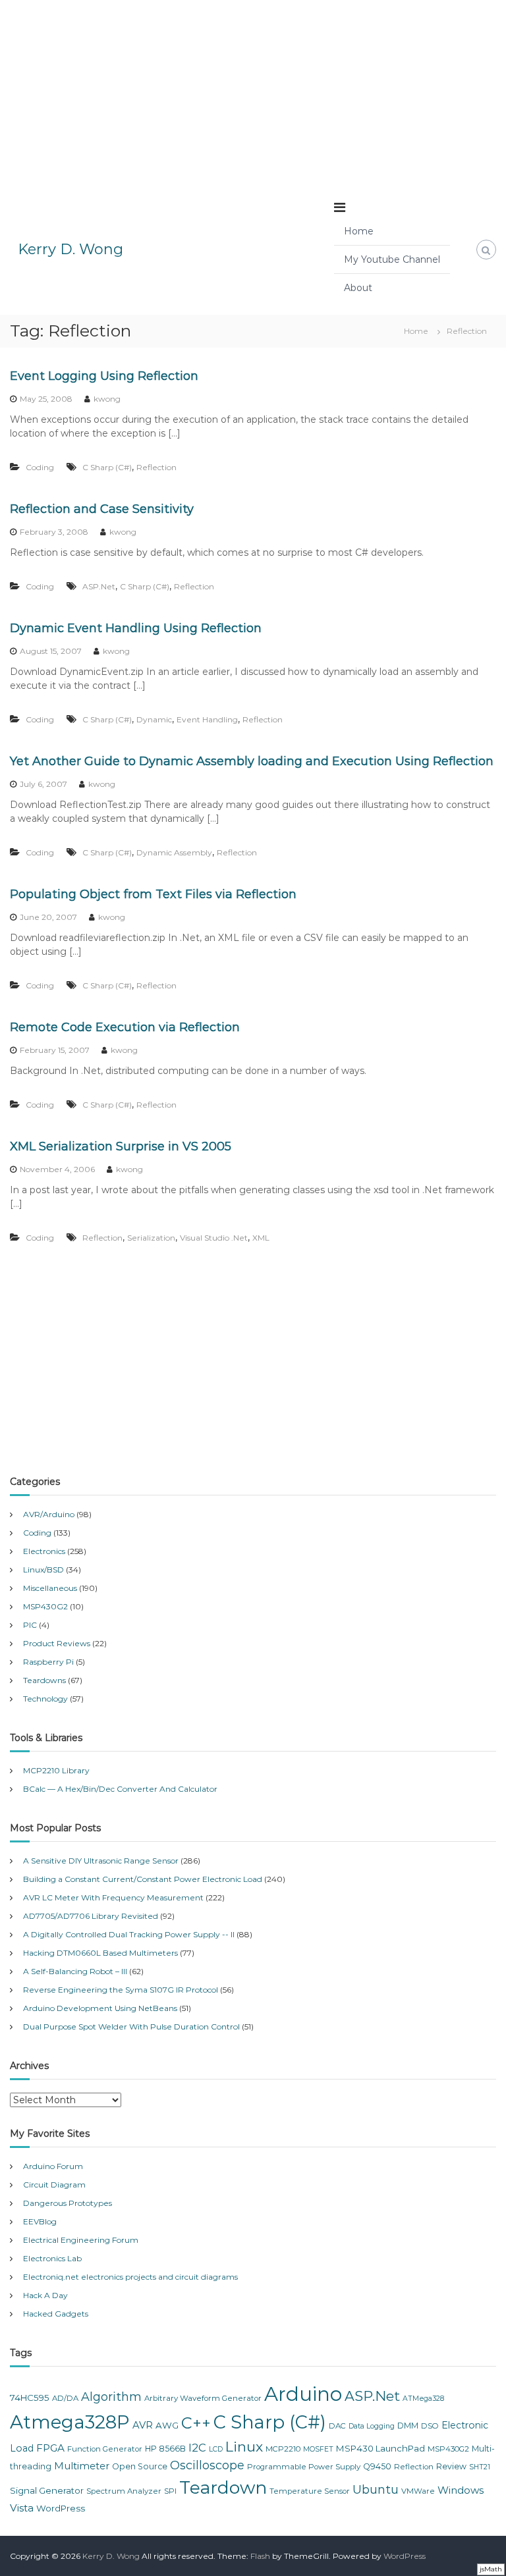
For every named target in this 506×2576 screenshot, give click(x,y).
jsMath (491, 2569)
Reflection (156, 467)
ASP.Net (99, 586)
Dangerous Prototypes (68, 2203)
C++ (196, 2423)
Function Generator (105, 2449)
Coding (40, 467)
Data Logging (372, 2426)
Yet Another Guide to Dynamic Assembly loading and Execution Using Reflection (252, 761)
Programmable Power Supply (304, 2467)
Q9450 (377, 2466)
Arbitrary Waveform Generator (203, 2398)
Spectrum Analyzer (124, 2491)
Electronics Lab (52, 2258)
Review (451, 2466)
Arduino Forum (53, 2166)
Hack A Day (45, 2295)
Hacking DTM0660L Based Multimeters (100, 1953)
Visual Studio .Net (214, 1238)
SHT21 (480, 2467)
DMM (408, 2426)
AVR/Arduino (49, 1514)
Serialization (151, 1238)
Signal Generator (47, 2490)
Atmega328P (70, 2422)
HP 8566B (165, 2449)
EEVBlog (40, 2221)
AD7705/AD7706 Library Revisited (91, 1916)
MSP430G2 (45, 1606)
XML (261, 1238)
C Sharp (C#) (107, 467)
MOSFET (318, 2449)
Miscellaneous (50, 1588)
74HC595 (30, 2398)
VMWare (418, 2491)
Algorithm (111, 2397)
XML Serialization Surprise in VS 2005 (121, 1146)
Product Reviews (57, 1643)
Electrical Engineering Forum (81, 2240)
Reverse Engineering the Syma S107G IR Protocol (121, 1990)
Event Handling (207, 719)
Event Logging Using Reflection (104, 376)
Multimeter (82, 2466)
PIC (30, 1625)
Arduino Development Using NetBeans (100, 2008)
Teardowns (44, 1680)
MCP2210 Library (56, 1770)
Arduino (303, 2394)
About (358, 288)
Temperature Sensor (310, 2491)
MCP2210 (283, 2449)
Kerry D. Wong (70, 249)
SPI (170, 2491)
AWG (167, 2425)
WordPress (61, 2508)
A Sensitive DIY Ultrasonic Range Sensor (101, 1861)
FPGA (50, 2448)
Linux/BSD (43, 1570)
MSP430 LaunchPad (380, 2448)
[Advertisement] (253, 92)
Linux (244, 2447)
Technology (45, 1699)
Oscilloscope (207, 2465)
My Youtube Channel (392, 259)
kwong (107, 399)
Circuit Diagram (54, 2185)
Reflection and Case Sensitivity (102, 509)
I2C (197, 2448)
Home (359, 231)
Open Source (140, 2466)
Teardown (223, 2487)
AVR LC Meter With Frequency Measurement (113, 1897)
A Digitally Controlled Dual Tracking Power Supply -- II (129, 1934)
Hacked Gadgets (56, 2314)
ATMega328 (423, 2399)
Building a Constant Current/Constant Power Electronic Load (143, 1879)
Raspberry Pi (48, 1662)
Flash (260, 2556)
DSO (430, 2426)
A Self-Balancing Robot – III (75, 1971)
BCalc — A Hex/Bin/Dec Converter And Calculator (120, 1789)
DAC (337, 2426)
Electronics (44, 1551)
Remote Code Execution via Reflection (125, 1027)
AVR (143, 2425)
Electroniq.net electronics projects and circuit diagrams (130, 2277)
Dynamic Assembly (174, 852)
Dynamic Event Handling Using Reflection (136, 628)
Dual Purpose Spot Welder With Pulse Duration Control (131, 2026)
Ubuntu (376, 2490)
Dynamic (154, 719)
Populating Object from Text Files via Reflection (153, 894)
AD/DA (65, 2398)
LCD (216, 2449)
